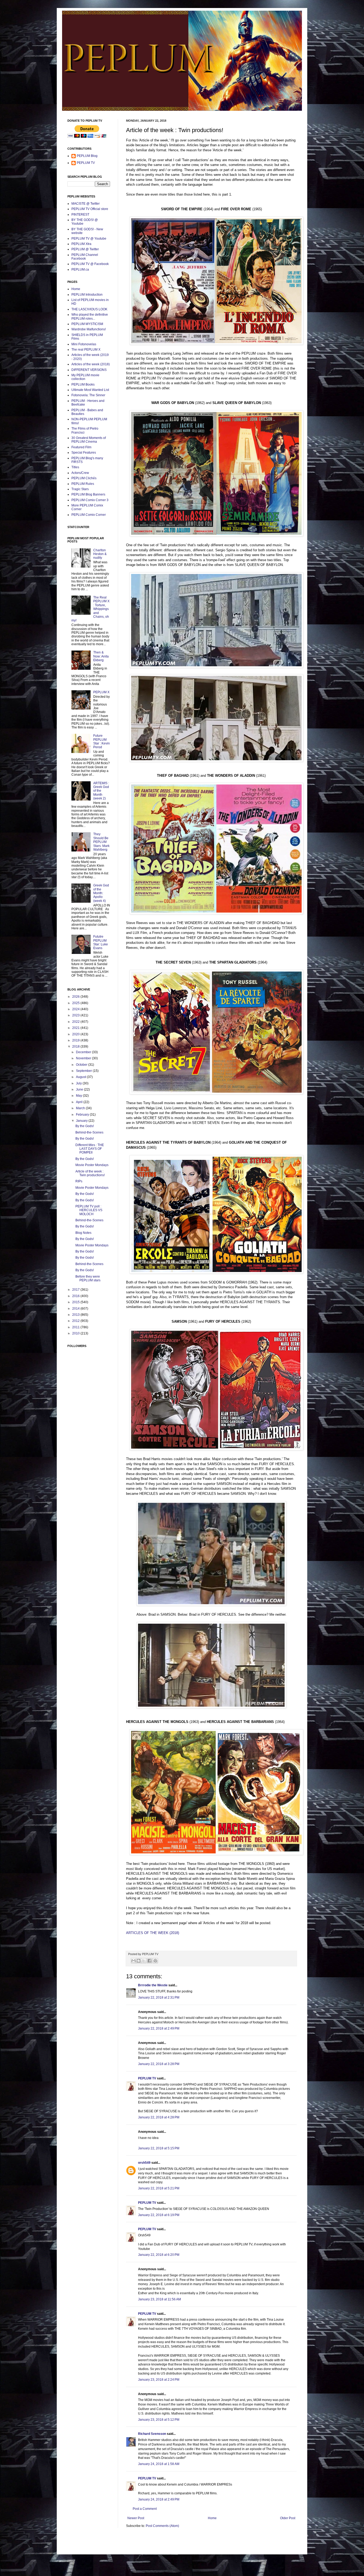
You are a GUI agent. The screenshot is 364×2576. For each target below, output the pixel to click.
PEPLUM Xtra (81, 244)
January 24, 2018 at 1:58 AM (159, 2464)
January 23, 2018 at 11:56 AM (159, 2299)
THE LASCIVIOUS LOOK (89, 309)
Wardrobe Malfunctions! (89, 329)
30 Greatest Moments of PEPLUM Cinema (89, 440)
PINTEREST (80, 215)
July (79, 1083)
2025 (76, 1003)
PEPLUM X (101, 692)
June (80, 1089)
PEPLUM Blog (87, 156)
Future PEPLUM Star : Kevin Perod (102, 741)
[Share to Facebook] (149, 1961)
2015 (76, 1302)
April (80, 1102)
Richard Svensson (152, 2434)
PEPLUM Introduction (87, 295)
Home (212, 2518)
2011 (76, 1327)
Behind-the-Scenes (89, 1132)
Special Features (84, 453)
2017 (76, 1290)
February (83, 1115)
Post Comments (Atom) (162, 2526)
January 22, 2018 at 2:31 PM (159, 1998)
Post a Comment (145, 2509)
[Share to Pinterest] (155, 1961)
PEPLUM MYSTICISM (87, 324)
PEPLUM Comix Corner (89, 515)
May (79, 1096)
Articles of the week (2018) (91, 364)
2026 (76, 997)
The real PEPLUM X (86, 350)
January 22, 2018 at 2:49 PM (159, 2028)
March (81, 1108)
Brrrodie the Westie (153, 1985)
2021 (76, 1028)
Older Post (288, 2518)
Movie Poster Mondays (92, 1165)
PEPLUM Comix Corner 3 (90, 500)
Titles (75, 467)
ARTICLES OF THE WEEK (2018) (153, 1933)
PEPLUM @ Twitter (85, 249)
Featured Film (81, 447)
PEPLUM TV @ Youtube (89, 239)
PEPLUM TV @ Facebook (90, 264)
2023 (76, 1015)
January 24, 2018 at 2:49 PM (159, 2499)
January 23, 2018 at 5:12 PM (159, 2420)
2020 (76, 1034)
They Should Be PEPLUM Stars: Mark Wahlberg (101, 842)
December (84, 1052)
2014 (76, 1309)
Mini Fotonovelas (84, 344)
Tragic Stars (80, 489)
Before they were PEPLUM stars (88, 1278)
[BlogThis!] (139, 1961)
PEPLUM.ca (80, 270)
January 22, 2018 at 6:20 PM (159, 2255)
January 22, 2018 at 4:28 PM (159, 2117)
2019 (76, 1040)
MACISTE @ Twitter (86, 204)
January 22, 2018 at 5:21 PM (159, 2188)
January (82, 1121)
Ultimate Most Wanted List (90, 390)
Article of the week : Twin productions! (90, 1173)
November (84, 1058)
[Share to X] (144, 1961)
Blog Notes (83, 1233)
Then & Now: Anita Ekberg (101, 656)
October (82, 1065)
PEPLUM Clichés (84, 478)
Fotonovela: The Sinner (88, 395)
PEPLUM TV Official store (90, 209)
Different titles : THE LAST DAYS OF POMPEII (90, 1149)
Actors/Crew (80, 473)
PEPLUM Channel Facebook (85, 257)
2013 (76, 1315)
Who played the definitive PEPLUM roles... (90, 316)
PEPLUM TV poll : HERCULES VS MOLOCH (89, 1210)
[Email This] (134, 1961)
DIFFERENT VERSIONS (89, 370)
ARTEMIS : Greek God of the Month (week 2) (101, 791)
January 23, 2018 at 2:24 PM (159, 2380)
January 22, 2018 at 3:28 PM (159, 2064)
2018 (76, 1047)
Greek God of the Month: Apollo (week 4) (101, 893)
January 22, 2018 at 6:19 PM (159, 2215)
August (81, 1077)
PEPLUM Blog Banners (88, 494)
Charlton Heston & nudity (100, 554)
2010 (76, 1333)
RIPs (79, 1181)
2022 (76, 1022)
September (84, 1071)
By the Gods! (85, 1126)
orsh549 (144, 2163)
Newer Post (136, 2518)
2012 (76, 1321)
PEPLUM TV (147, 2078)
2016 (76, 1296)
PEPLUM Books (83, 385)
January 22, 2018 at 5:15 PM (159, 2148)
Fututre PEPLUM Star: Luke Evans (101, 942)
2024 (76, 1009)
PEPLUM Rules (83, 484)
